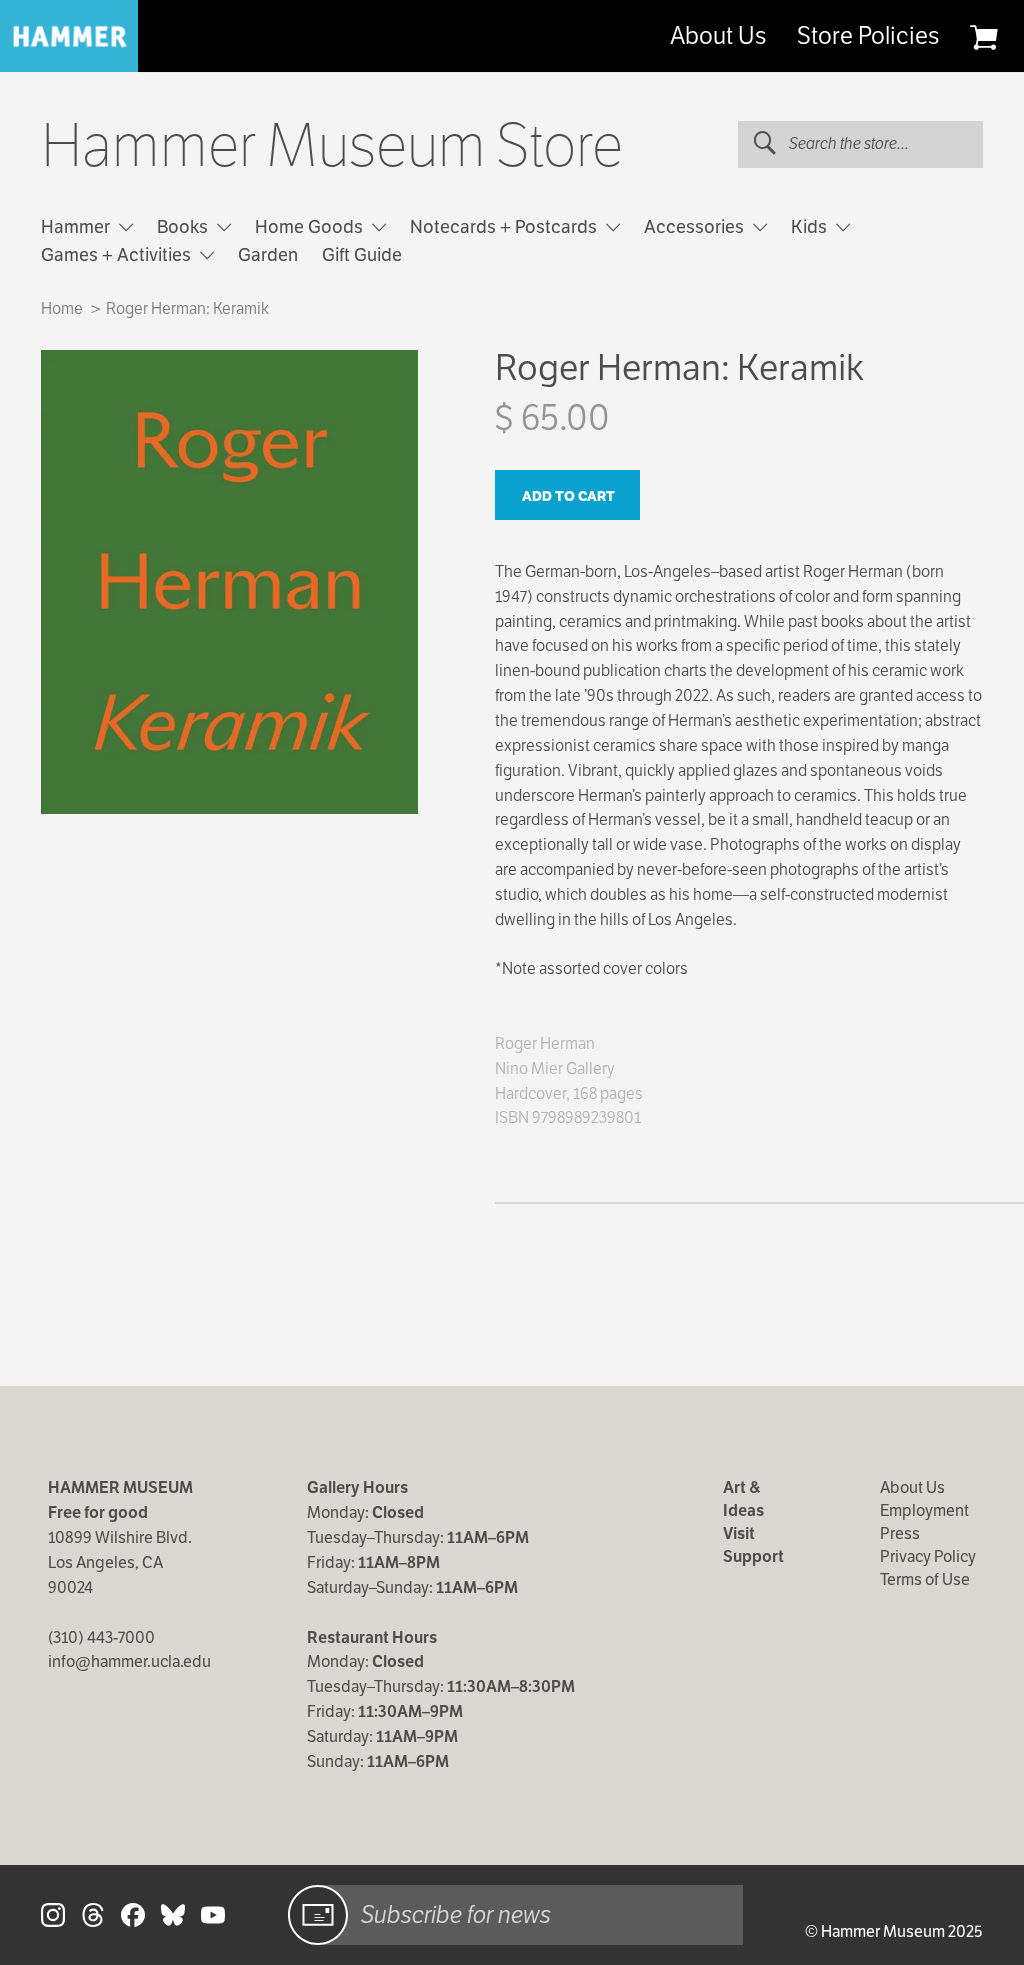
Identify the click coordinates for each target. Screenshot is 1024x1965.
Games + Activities (118, 254)
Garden (268, 254)
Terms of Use (925, 1579)
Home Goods (311, 226)
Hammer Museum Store (332, 146)
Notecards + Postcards (505, 226)
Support (753, 1556)
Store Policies (868, 36)
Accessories (696, 226)
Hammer (77, 226)
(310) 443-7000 (101, 1637)
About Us (718, 36)
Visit (739, 1533)
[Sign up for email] (318, 1915)
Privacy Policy (928, 1556)
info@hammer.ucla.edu (129, 1661)
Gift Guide (362, 254)
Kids (811, 226)
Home (62, 308)
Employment (924, 1510)
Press (900, 1533)
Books (184, 226)
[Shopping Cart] (983, 37)
